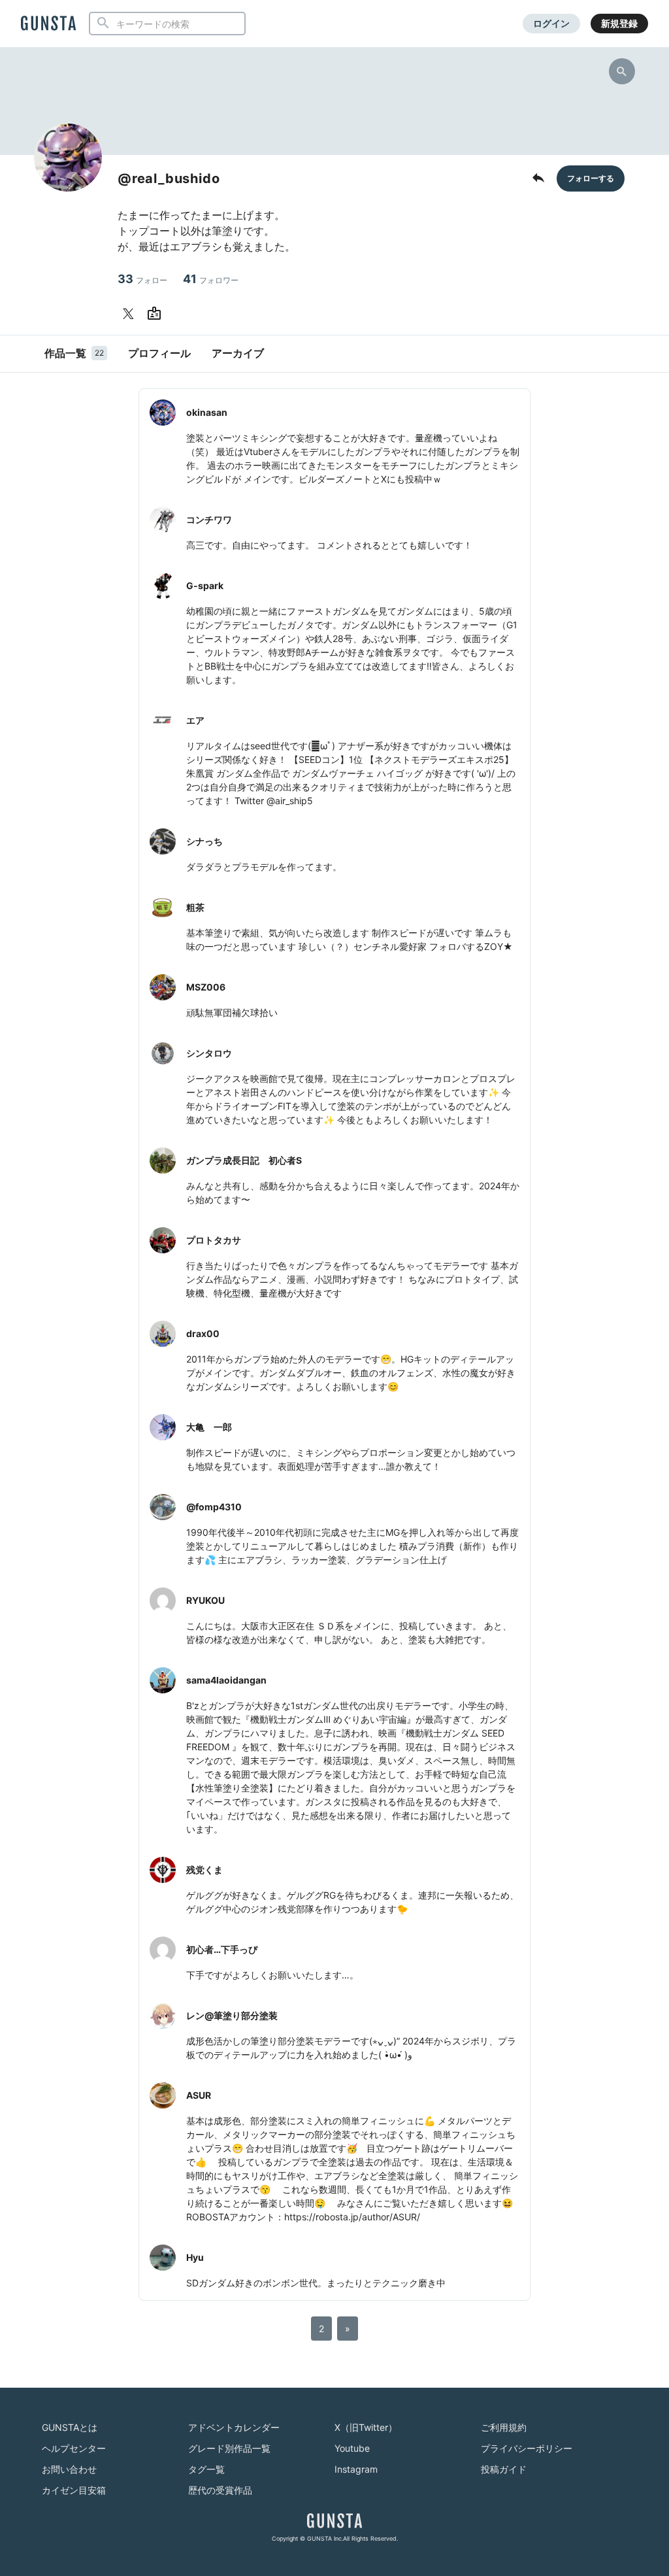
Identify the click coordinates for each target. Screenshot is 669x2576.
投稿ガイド (504, 2469)
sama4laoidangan (226, 1680)
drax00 (203, 1333)
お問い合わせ (69, 2469)
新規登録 (619, 23)
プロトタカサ (214, 1240)
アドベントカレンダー (234, 2427)
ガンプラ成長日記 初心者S (244, 1160)
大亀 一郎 (209, 1427)
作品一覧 (74, 353)
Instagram (356, 2469)
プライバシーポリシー (527, 2448)
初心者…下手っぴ (222, 1949)
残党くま (204, 1870)
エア (195, 720)
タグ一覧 (206, 2469)
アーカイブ (238, 353)
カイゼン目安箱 (74, 2490)
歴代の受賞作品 (220, 2490)
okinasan (207, 412)
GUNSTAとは (70, 2427)
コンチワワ (209, 519)
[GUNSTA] (48, 24)
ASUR (199, 2095)
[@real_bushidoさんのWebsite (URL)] (157, 314)
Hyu (195, 2257)
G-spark (205, 585)
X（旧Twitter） (366, 2427)
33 (142, 279)
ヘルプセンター (74, 2448)
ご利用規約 (504, 2427)
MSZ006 (206, 987)
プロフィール (159, 353)
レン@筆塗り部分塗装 (232, 2015)
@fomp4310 (214, 1507)
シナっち (204, 841)
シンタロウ (209, 1053)
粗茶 (195, 907)
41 (211, 279)
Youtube (352, 2448)
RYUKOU (205, 1600)
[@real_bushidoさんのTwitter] (131, 314)
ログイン (551, 23)
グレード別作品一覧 (229, 2448)
